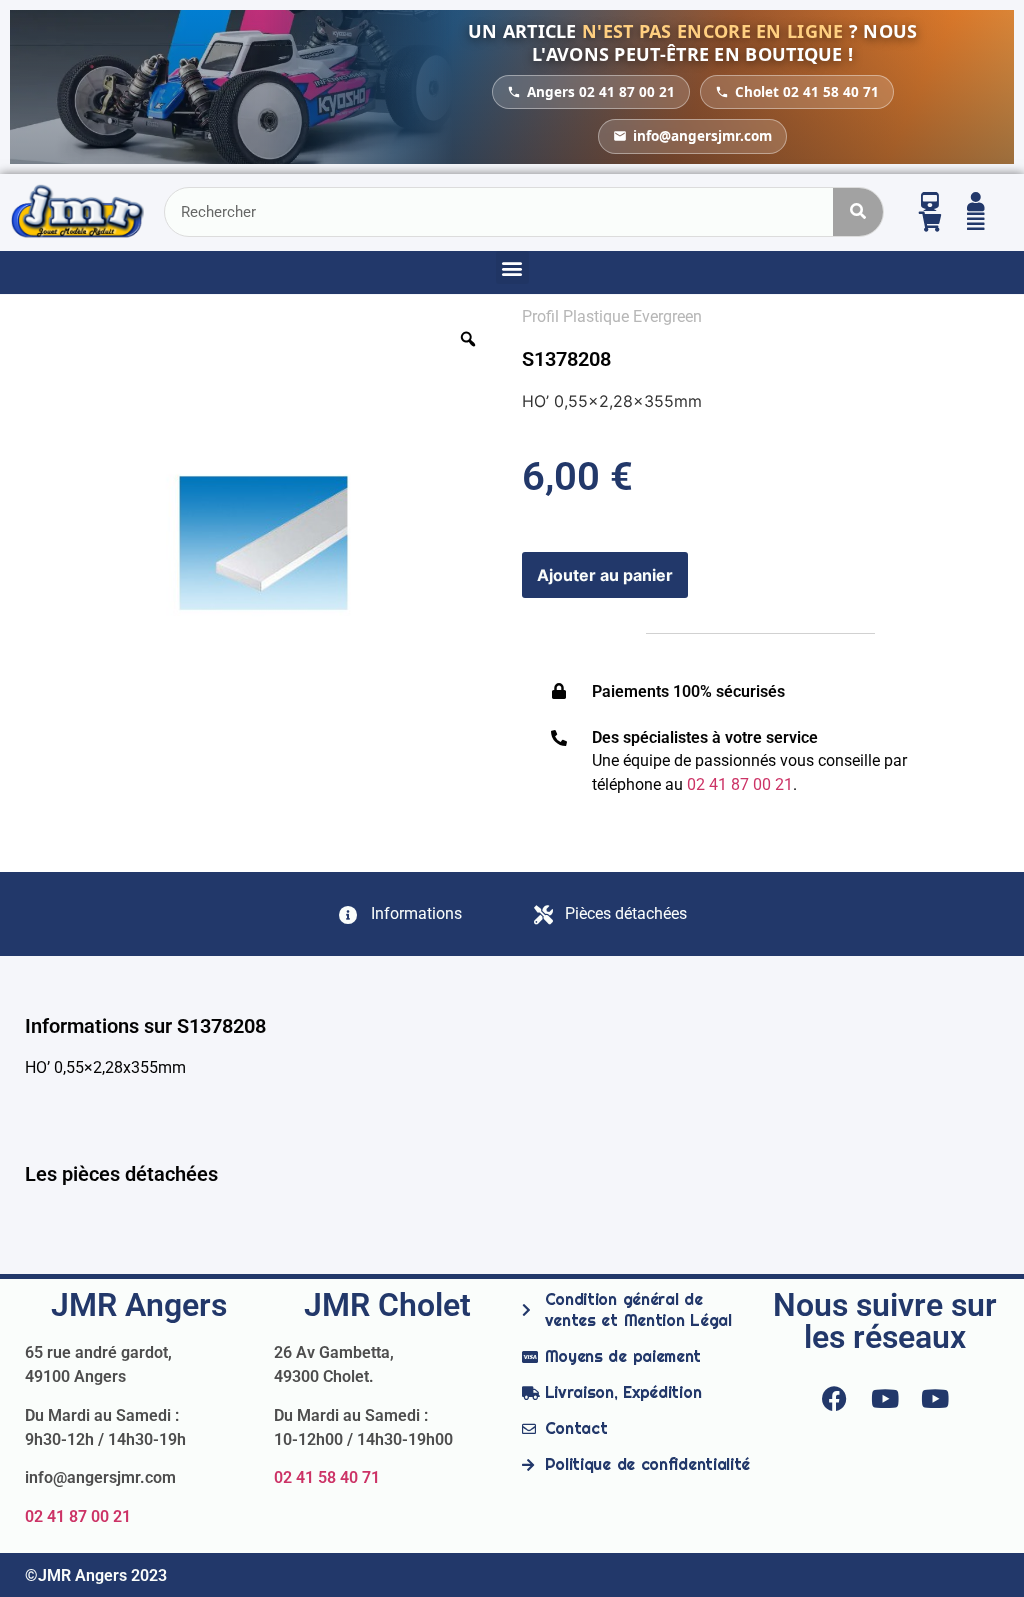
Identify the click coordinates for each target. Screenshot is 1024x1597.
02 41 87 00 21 (78, 1516)
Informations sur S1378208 (145, 1026)
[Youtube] (885, 1398)
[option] (263, 543)
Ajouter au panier (605, 575)
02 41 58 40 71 (327, 1477)
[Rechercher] (858, 212)
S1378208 (566, 359)
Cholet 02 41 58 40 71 (807, 92)
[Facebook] (835, 1398)
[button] (512, 267)
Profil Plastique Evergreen (612, 316)
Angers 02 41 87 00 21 (601, 92)
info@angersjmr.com (702, 136)
